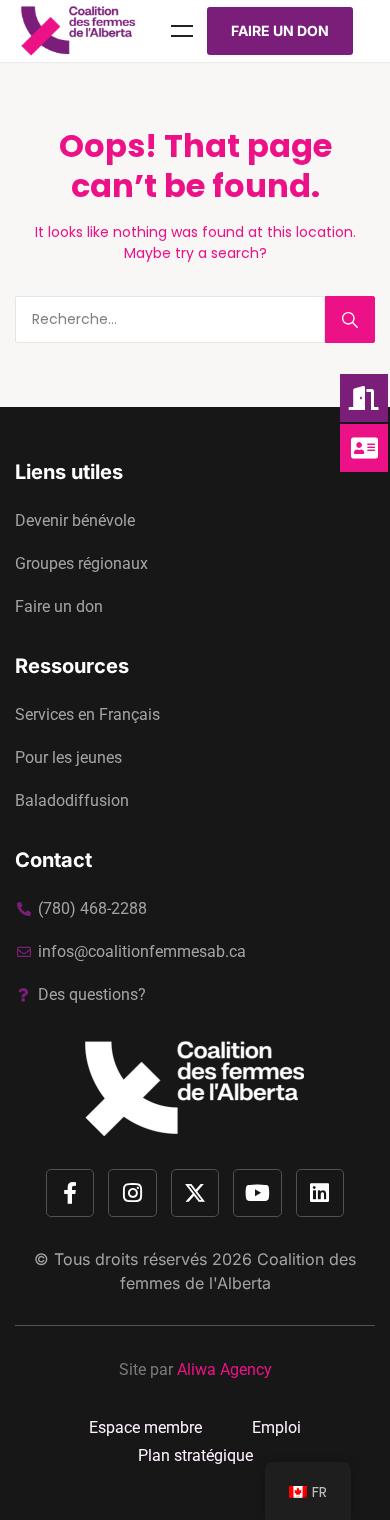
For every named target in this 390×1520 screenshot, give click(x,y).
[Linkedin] (320, 1193)
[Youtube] (257, 1193)
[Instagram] (132, 1193)
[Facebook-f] (70, 1193)
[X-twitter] (195, 1193)
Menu (182, 31)
